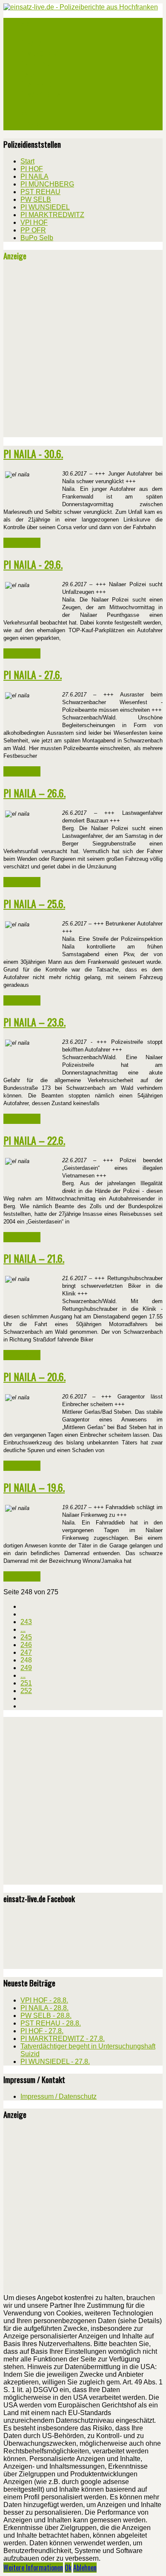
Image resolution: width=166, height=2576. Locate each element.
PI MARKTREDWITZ (45, 95)
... (23, 1629)
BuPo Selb (33, 125)
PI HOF (29, 33)
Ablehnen (85, 2567)
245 (26, 1637)
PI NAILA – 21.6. (34, 1258)
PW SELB (31, 74)
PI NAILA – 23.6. (34, 1022)
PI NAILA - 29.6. (33, 564)
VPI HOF (31, 105)
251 (26, 1683)
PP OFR (30, 115)
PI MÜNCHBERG (40, 54)
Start (27, 23)
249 (26, 1668)
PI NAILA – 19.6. (34, 1487)
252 (26, 1691)
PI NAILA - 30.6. (33, 453)
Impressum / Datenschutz (59, 2096)
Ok (68, 2567)
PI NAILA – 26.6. (34, 793)
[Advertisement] (83, 352)
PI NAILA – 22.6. (34, 1140)
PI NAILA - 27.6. (33, 674)
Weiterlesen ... (22, 543)
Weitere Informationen (33, 2567)
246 (26, 1645)
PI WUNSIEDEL (39, 84)
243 (26, 1622)
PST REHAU (35, 64)
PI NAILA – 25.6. (34, 903)
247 (26, 1652)
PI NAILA (31, 43)
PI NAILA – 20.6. (34, 1376)
